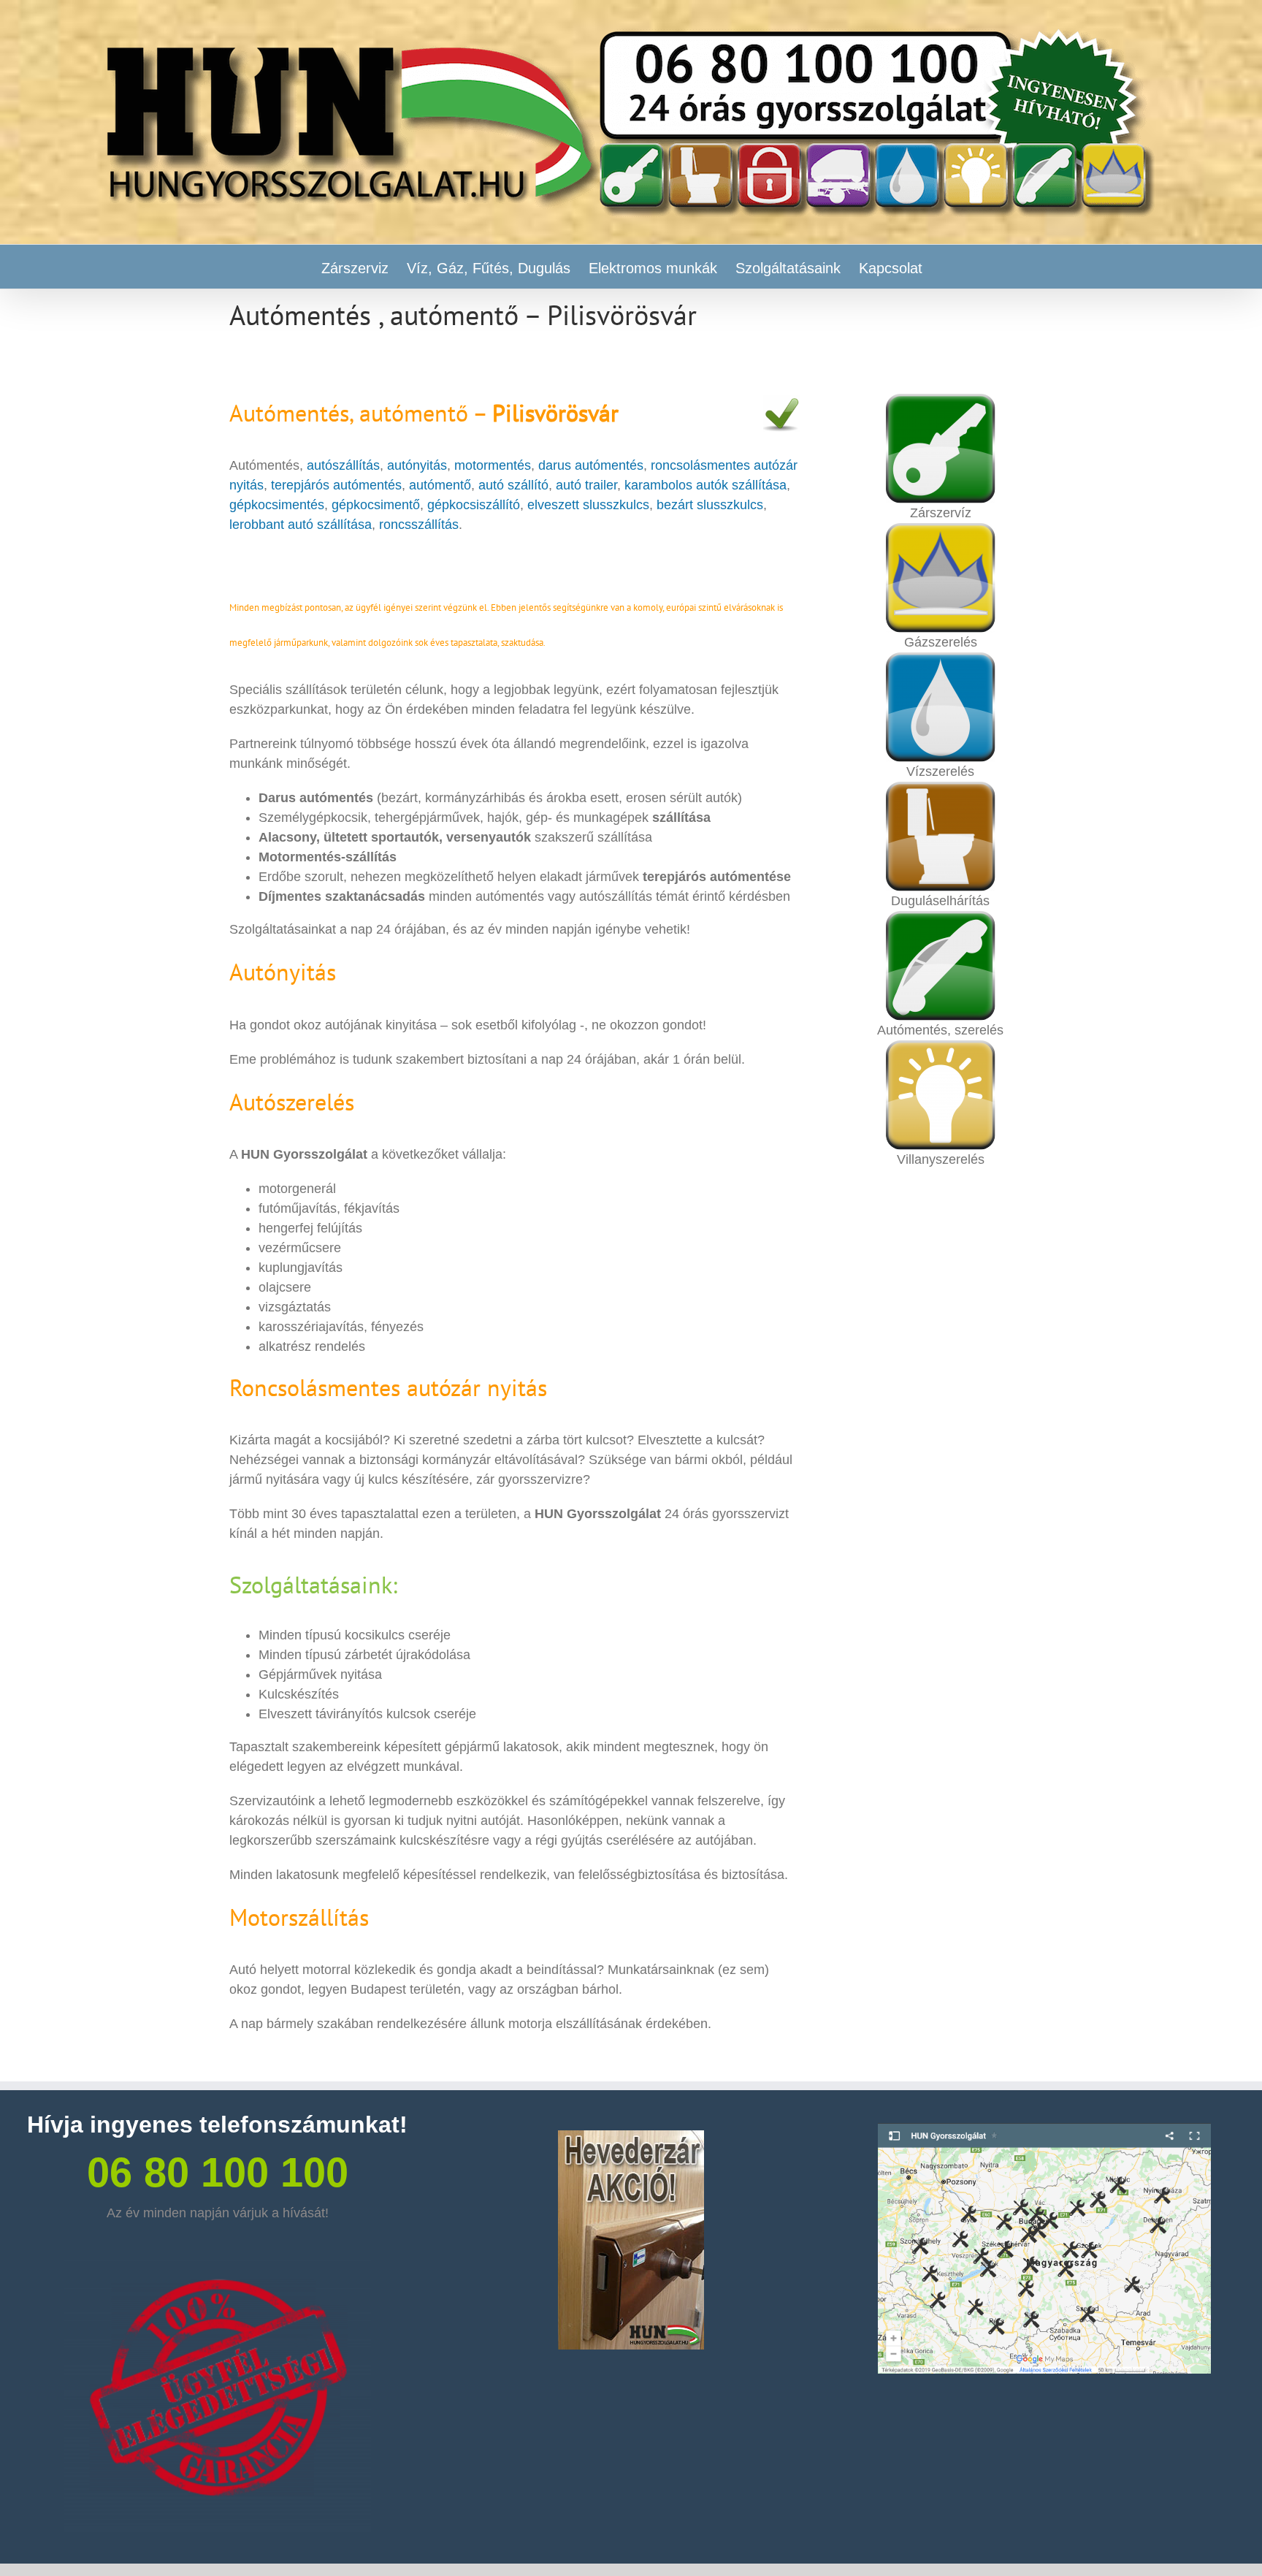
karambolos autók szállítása (704, 485)
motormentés (493, 465)
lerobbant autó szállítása (301, 525)
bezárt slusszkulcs (710, 505)
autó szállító (513, 485)
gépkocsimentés (277, 505)
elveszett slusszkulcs (588, 505)
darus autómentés (591, 465)
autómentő (440, 485)
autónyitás (417, 465)
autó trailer (586, 485)
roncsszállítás (419, 525)
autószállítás (343, 465)
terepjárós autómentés (336, 485)
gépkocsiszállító (474, 505)
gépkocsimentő (376, 505)
